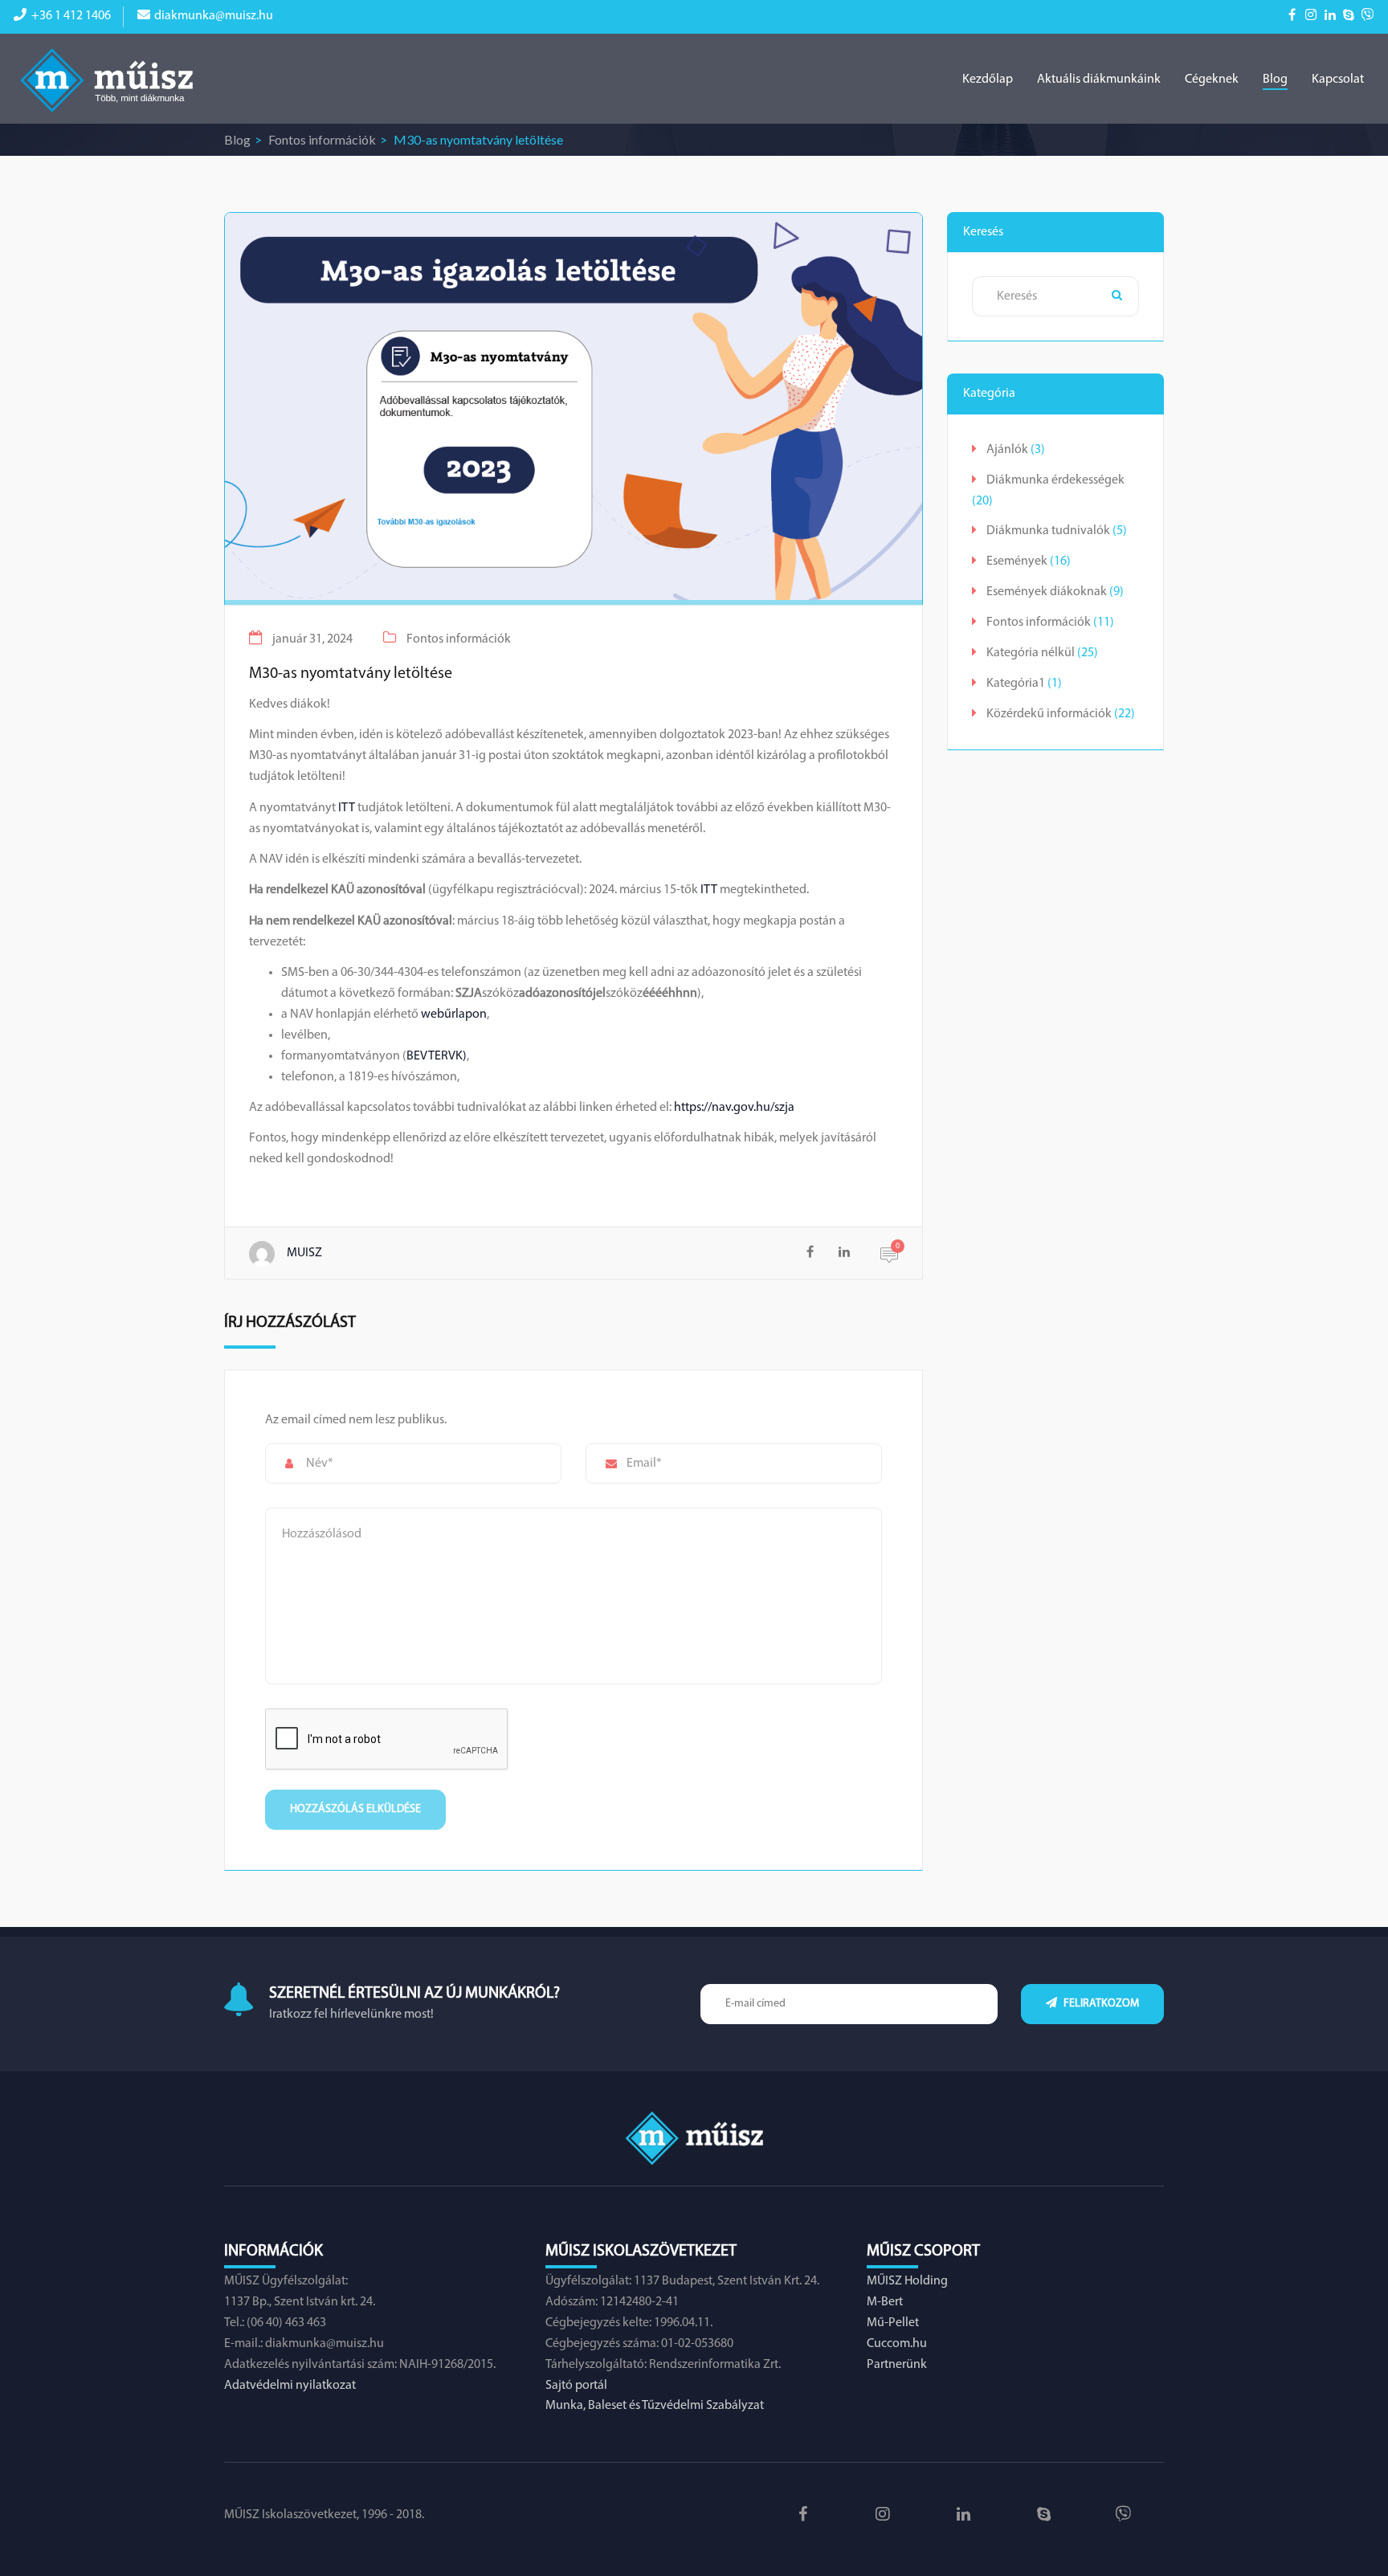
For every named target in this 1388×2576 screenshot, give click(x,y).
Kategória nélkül (1031, 653)
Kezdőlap (988, 80)
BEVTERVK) (437, 1056)
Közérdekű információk (1049, 714)
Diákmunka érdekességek (1055, 480)
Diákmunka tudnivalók (1048, 531)
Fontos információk (322, 139)
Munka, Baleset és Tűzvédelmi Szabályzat (655, 2406)
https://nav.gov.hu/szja (734, 1108)
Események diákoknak (1047, 592)
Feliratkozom (1100, 2004)
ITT (347, 808)
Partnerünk (897, 2365)
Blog (1275, 80)
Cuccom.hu (897, 2344)
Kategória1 (1016, 684)
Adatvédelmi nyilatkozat (290, 2386)
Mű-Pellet (893, 2323)
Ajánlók (1007, 450)
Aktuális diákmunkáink (1099, 80)
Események (1017, 561)
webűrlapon (454, 1014)
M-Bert (885, 2302)
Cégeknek (1212, 80)
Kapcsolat (1338, 80)
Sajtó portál (576, 2386)
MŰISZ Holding (907, 2281)
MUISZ (304, 1253)
